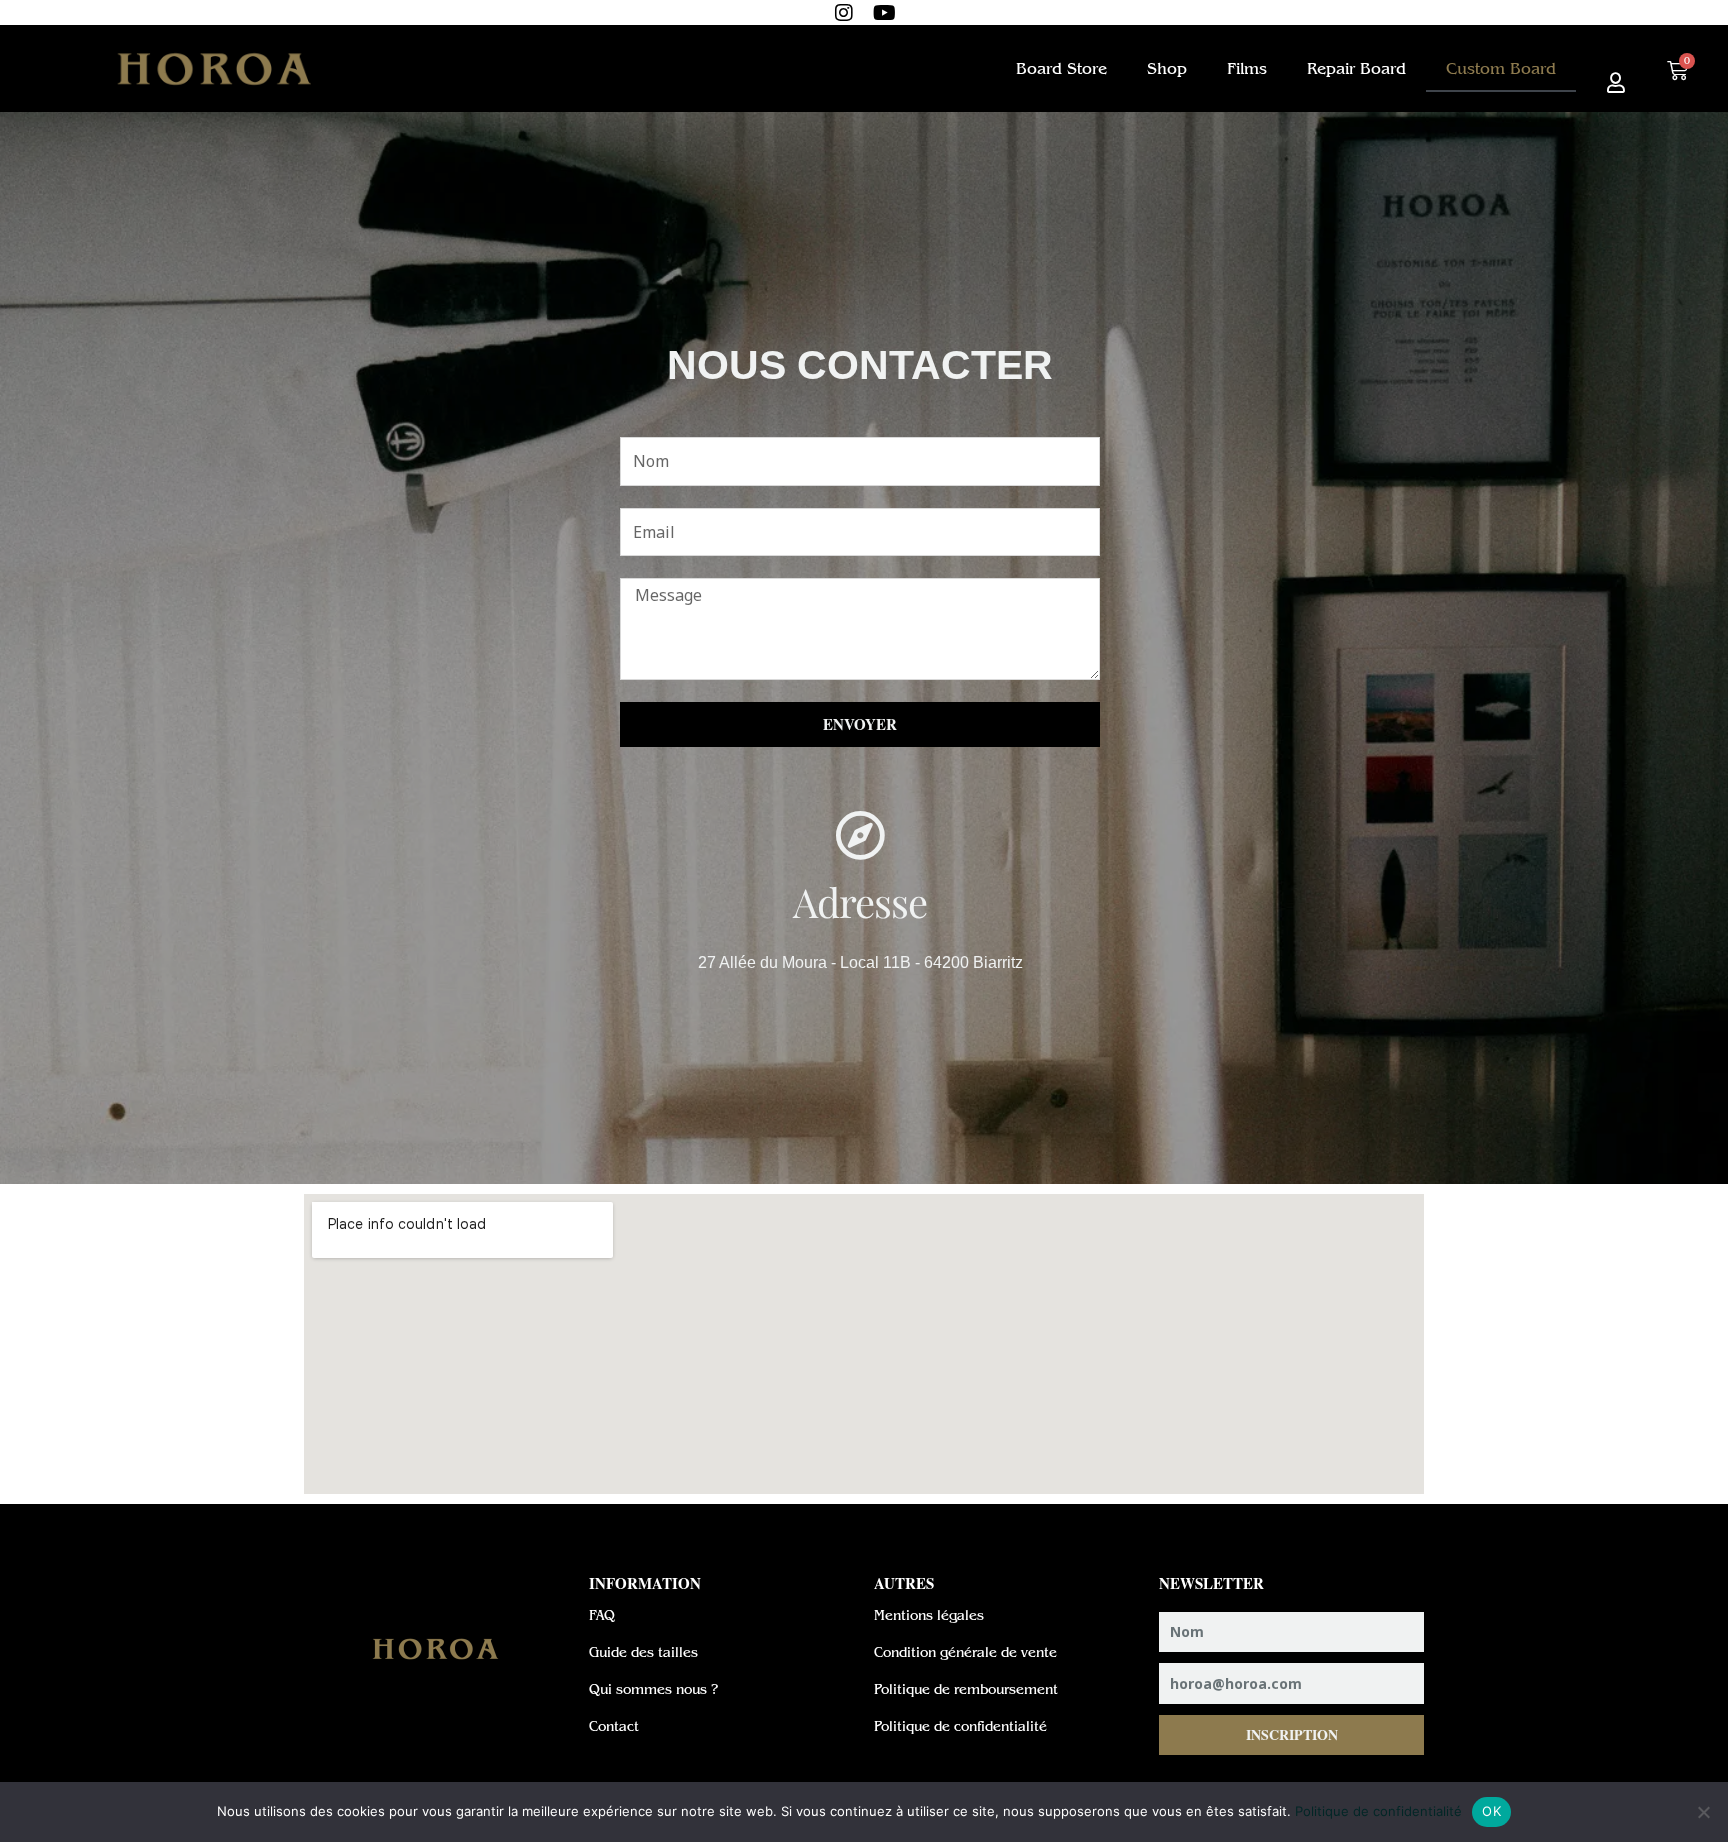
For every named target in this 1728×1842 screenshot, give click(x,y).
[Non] (1703, 1812)
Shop (1167, 69)
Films (1247, 69)
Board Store (1061, 69)
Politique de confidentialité (1378, 1811)
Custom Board (1501, 69)
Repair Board (1356, 69)
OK (1491, 1811)
